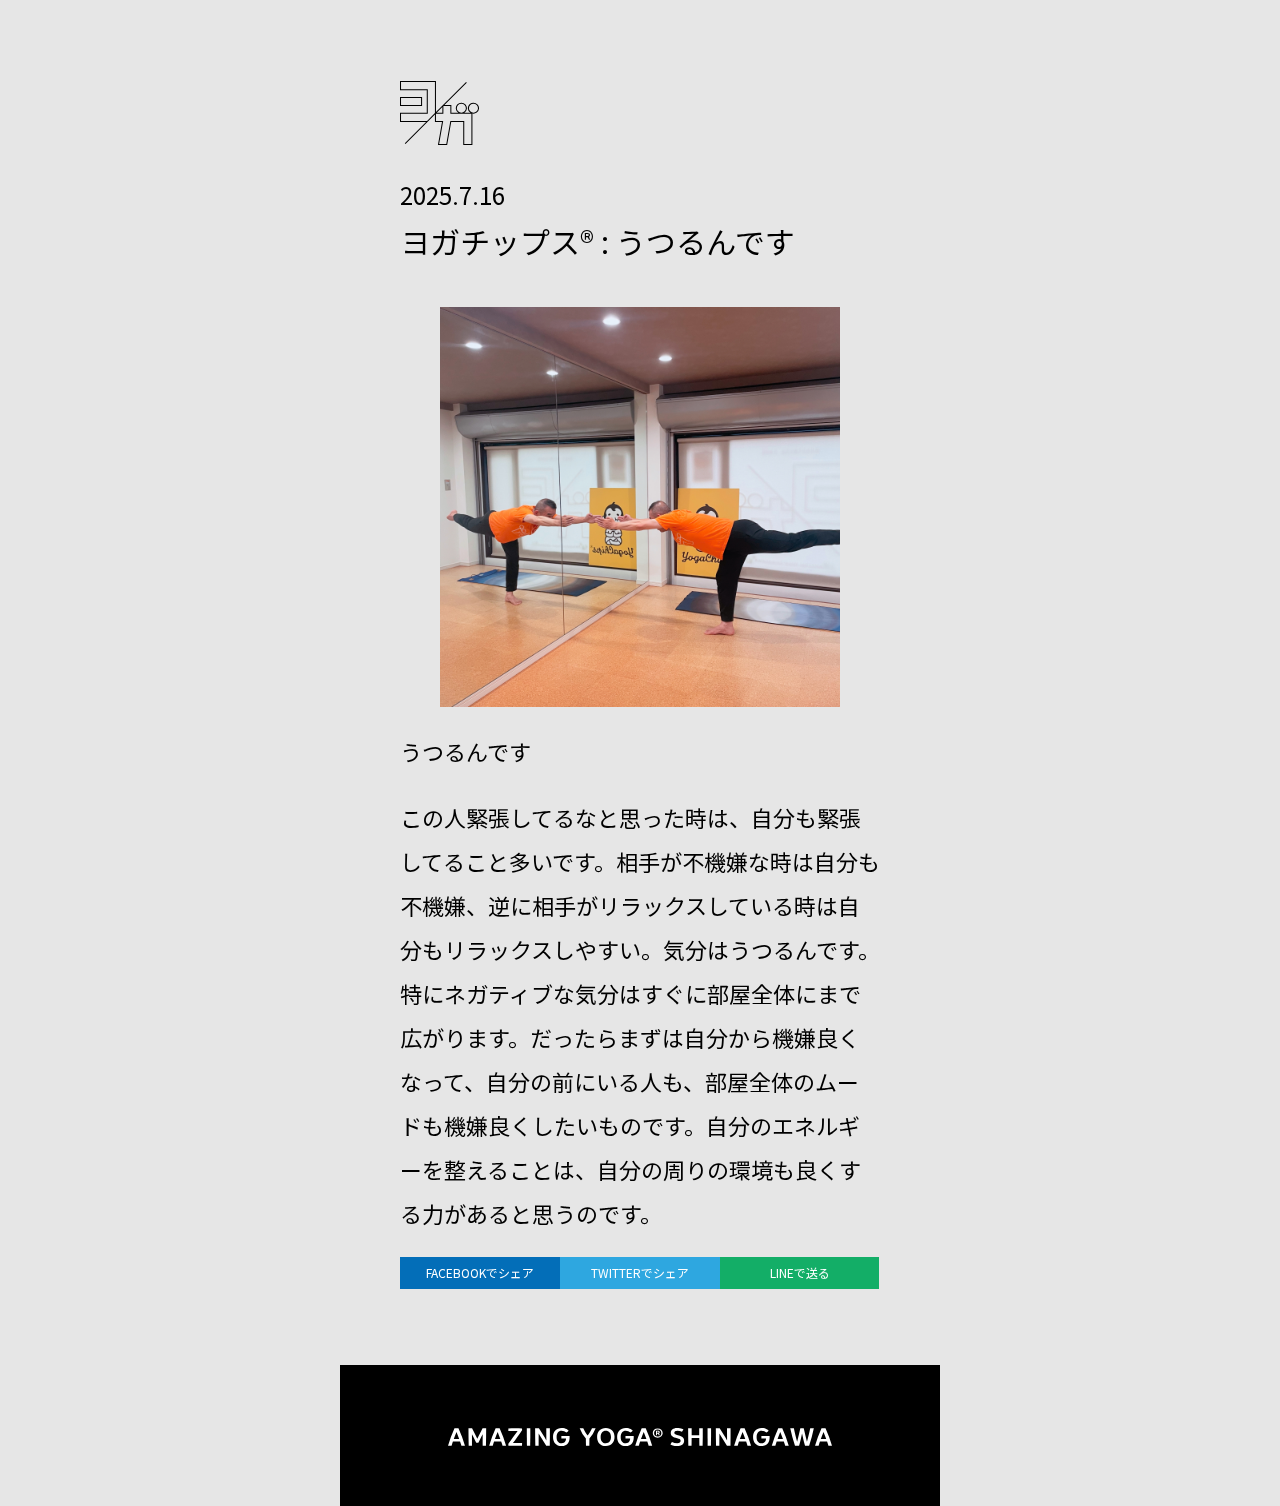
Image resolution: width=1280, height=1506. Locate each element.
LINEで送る (800, 1272)
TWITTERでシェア (640, 1272)
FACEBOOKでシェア (480, 1272)
